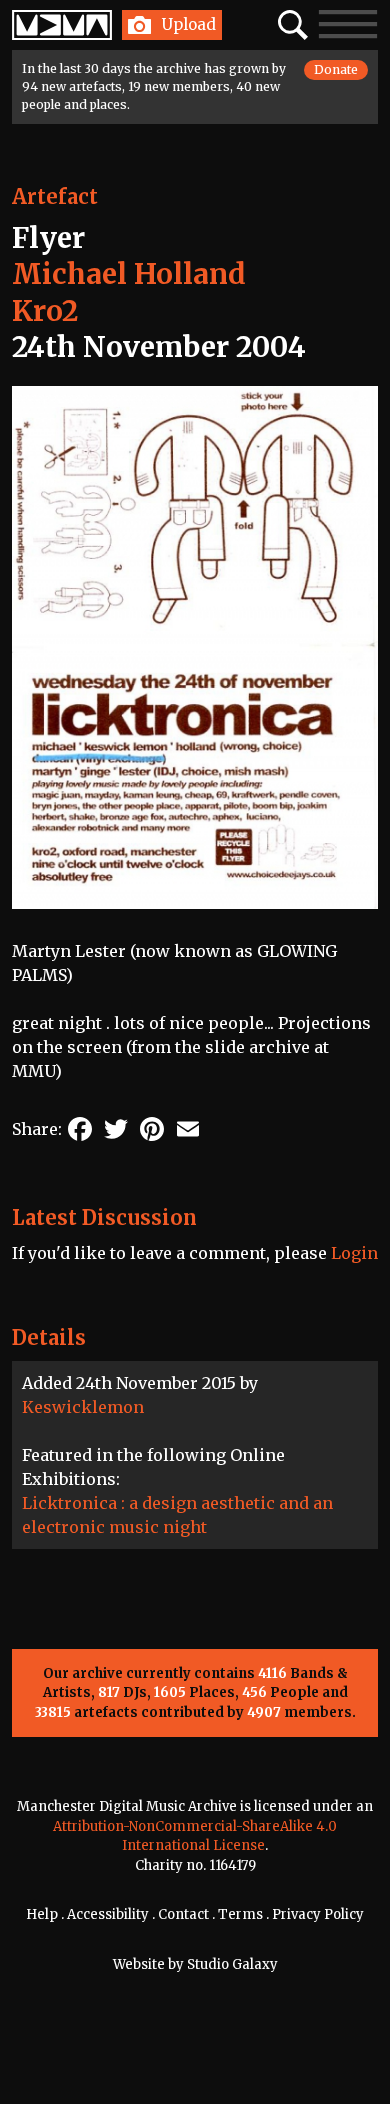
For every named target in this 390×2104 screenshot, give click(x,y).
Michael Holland (129, 274)
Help (42, 1914)
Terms (240, 1914)
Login (354, 1253)
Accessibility (108, 1914)
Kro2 (45, 311)
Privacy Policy (318, 1914)
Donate (336, 69)
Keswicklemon (83, 1407)
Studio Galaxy (232, 1964)
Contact (183, 1914)
